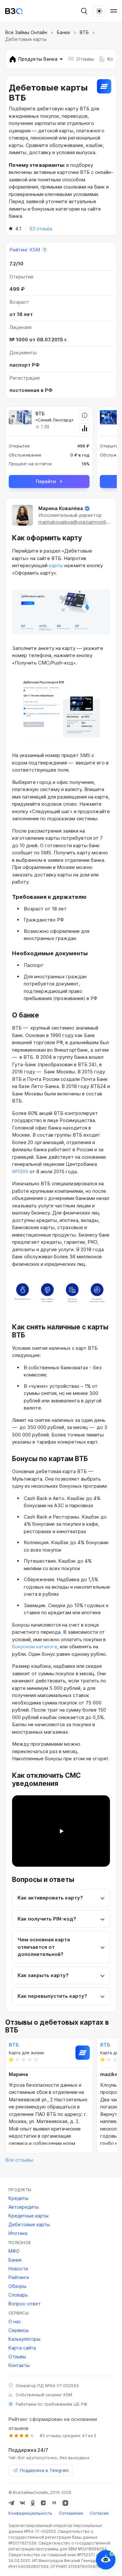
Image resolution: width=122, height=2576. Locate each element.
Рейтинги (19, 2277)
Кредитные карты (28, 2216)
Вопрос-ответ (25, 2304)
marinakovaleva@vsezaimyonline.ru (78, 522)
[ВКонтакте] (22, 2503)
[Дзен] (65, 2503)
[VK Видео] (43, 2503)
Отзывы (85, 59)
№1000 (20, 1172)
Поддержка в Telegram (44, 2470)
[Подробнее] (85, 415)
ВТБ (84, 32)
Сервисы (19, 2330)
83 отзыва (41, 229)
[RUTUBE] (54, 2503)
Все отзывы (19, 2160)
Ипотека (18, 2233)
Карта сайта (22, 2348)
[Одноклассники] (33, 2503)
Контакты (19, 2365)
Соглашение (71, 2513)
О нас (15, 2321)
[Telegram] (11, 2503)
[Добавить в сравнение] (85, 428)
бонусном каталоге (35, 1647)
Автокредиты (24, 2207)
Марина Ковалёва (61, 508)
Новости (18, 2269)
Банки (63, 32)
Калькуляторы (24, 2339)
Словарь (18, 2295)
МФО (14, 2251)
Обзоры (17, 2286)
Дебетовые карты (29, 2224)
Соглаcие (99, 2513)
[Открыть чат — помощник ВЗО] (106, 2560)
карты (56, 565)
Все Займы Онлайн (26, 32)
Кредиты (18, 2198)
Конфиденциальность (30, 2513)
